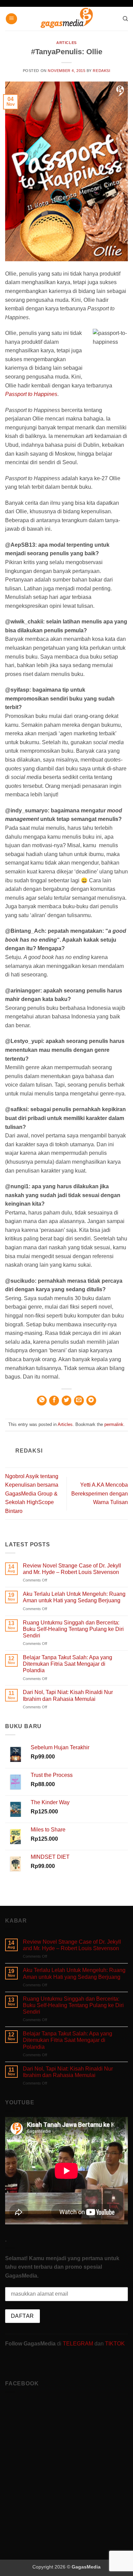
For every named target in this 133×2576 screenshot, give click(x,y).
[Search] (125, 19)
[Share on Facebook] (54, 1401)
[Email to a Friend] (79, 1401)
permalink (114, 1424)
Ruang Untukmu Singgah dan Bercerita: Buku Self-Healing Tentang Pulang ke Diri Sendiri (73, 1629)
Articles (66, 43)
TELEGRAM (79, 2344)
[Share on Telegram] (91, 1401)
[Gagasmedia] (67, 19)
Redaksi (101, 71)
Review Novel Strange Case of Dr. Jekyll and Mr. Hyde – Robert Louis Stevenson (72, 1569)
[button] (11, 19)
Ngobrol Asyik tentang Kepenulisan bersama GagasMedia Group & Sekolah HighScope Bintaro (32, 1494)
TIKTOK (115, 2344)
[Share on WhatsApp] (42, 1401)
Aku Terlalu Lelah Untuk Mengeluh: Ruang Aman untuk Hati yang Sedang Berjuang (74, 1597)
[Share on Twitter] (67, 1401)
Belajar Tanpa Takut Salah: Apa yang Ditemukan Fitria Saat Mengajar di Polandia (68, 1664)
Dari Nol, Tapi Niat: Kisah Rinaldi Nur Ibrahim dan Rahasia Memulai (68, 1695)
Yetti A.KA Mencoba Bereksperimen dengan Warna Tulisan (100, 1493)
